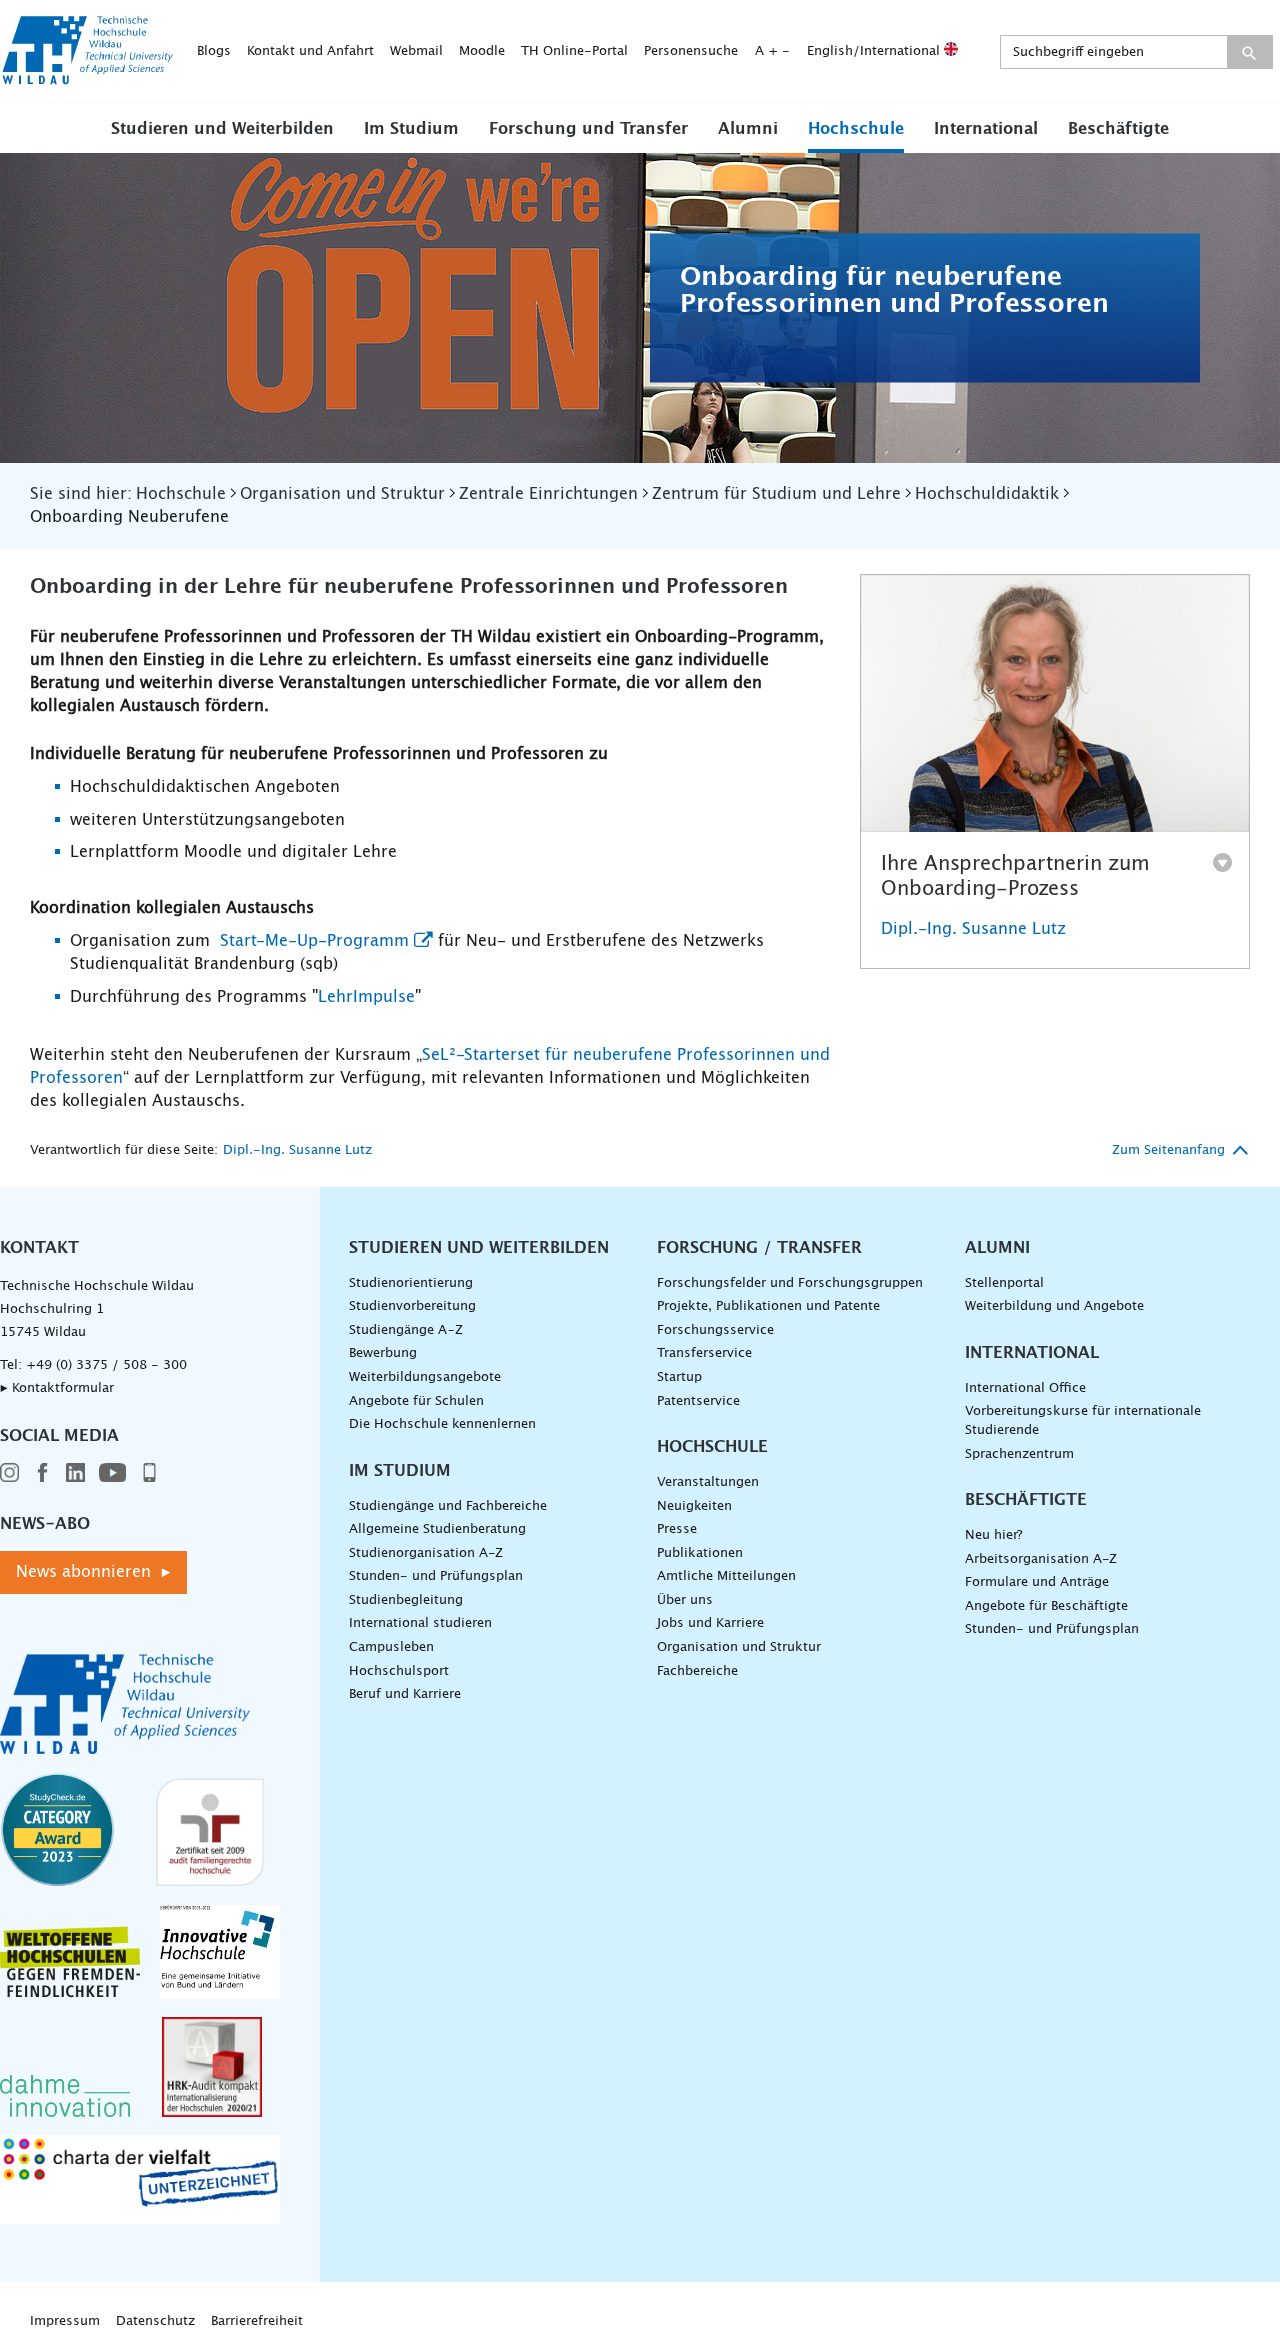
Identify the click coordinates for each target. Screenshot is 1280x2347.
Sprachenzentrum (1019, 1454)
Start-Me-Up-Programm (312, 941)
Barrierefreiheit (257, 2321)
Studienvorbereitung (412, 1306)
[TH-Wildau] (88, 78)
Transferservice (704, 1353)
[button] (222, 128)
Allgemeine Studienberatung (437, 1529)
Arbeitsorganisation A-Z (1041, 1559)
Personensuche (691, 51)
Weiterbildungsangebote (425, 1377)
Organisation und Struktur (739, 1647)
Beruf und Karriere (405, 1694)
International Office (1025, 1388)
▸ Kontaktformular (57, 1388)
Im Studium (411, 129)
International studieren (420, 1623)
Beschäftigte (1118, 129)
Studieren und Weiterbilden (222, 129)
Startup (679, 1377)
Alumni (748, 129)
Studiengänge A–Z (406, 1330)
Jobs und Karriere (710, 1623)
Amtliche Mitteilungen (726, 1576)
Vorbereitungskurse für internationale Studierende (1083, 1421)
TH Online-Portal (574, 51)
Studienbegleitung (406, 1600)
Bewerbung (383, 1353)
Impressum (65, 2321)
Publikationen (700, 1553)
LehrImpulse (366, 997)
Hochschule (856, 129)
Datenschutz (155, 2321)
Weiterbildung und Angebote (1054, 1306)
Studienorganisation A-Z (426, 1553)
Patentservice (698, 1401)
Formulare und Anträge (1037, 1582)
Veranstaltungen (708, 1482)
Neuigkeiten (694, 1506)
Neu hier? (993, 1535)
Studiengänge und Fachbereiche (448, 1506)
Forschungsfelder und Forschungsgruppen (790, 1283)
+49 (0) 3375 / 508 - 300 (106, 1365)
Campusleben (391, 1647)
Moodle (482, 51)
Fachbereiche (697, 1671)
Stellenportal (1004, 1283)
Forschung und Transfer (588, 129)
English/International (875, 51)
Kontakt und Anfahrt (310, 51)
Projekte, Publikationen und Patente (768, 1306)
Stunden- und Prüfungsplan (436, 1576)
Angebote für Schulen (416, 1401)
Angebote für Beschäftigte (1046, 1606)
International (986, 129)
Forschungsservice (715, 1330)
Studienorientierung (411, 1283)
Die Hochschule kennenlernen (442, 1424)
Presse (677, 1529)
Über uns (685, 1600)
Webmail (416, 51)
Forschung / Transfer (759, 1248)
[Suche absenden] (1249, 52)
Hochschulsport (399, 1671)
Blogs (214, 51)
